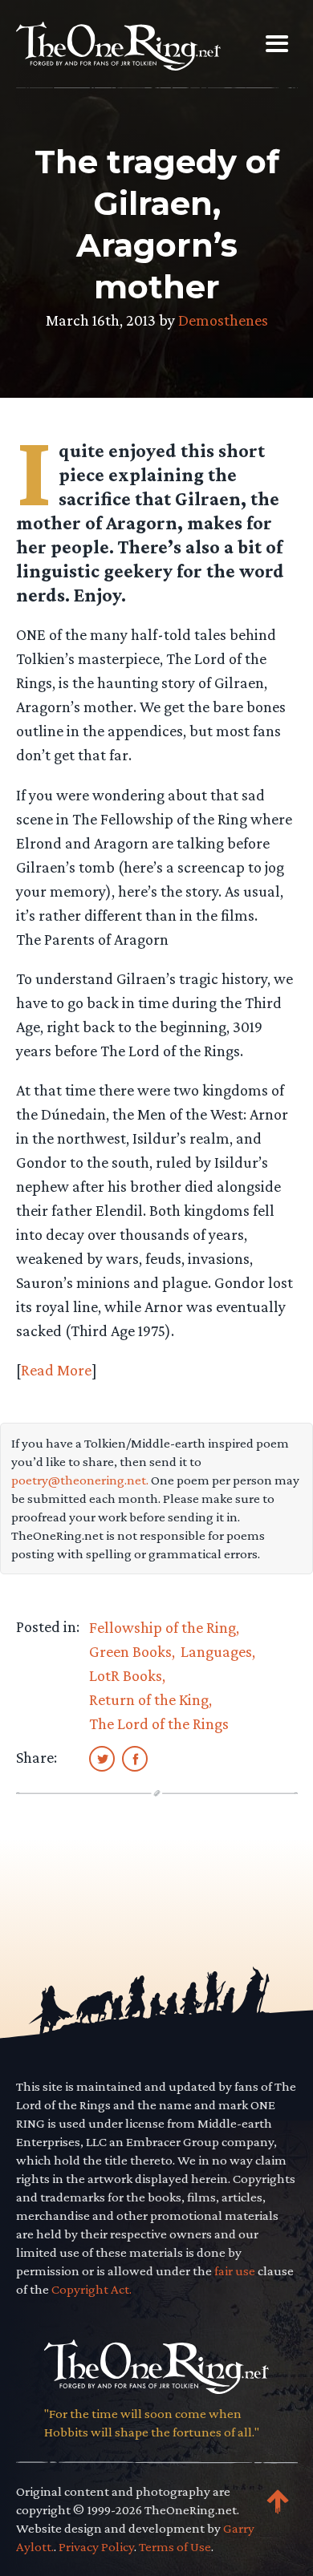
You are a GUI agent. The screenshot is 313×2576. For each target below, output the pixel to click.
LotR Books (126, 1675)
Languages (216, 1651)
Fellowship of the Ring (163, 1627)
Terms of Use (175, 2547)
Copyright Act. (91, 2289)
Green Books (130, 1651)
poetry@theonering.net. (80, 1480)
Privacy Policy (96, 2547)
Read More (56, 1370)
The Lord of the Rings (159, 1723)
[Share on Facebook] (135, 1758)
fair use (235, 2271)
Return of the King (149, 1699)
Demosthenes (223, 320)
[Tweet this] (102, 1758)
